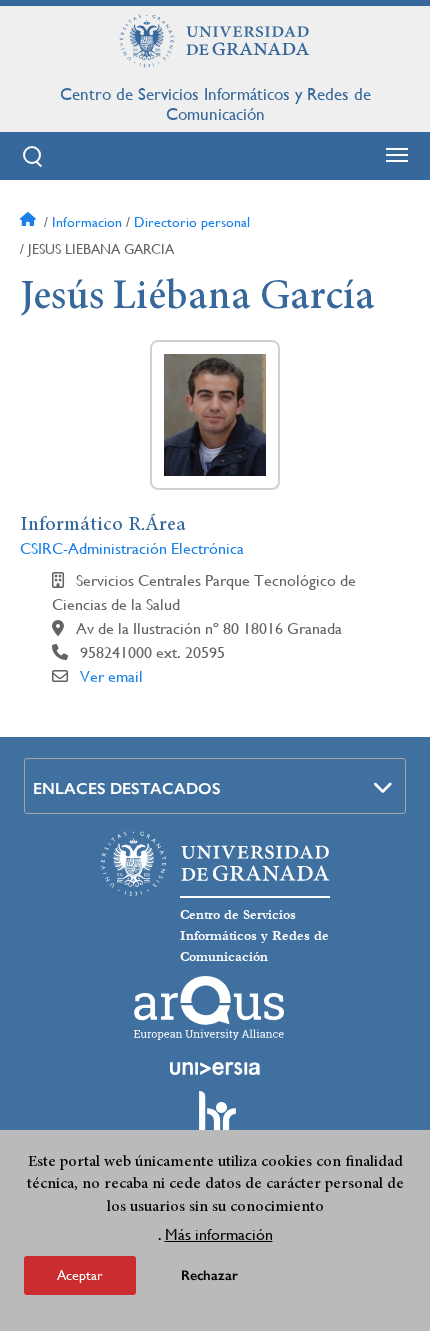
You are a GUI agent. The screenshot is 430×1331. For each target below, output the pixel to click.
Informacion (87, 222)
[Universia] (215, 1068)
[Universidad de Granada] (215, 41)
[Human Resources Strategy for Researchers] (215, 1122)
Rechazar (209, 1275)
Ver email (111, 676)
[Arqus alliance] (209, 1008)
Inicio (30, 222)
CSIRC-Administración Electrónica (132, 548)
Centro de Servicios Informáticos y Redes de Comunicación (215, 104)
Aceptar (80, 1275)
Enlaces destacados (127, 788)
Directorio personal (192, 222)
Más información (219, 1234)
